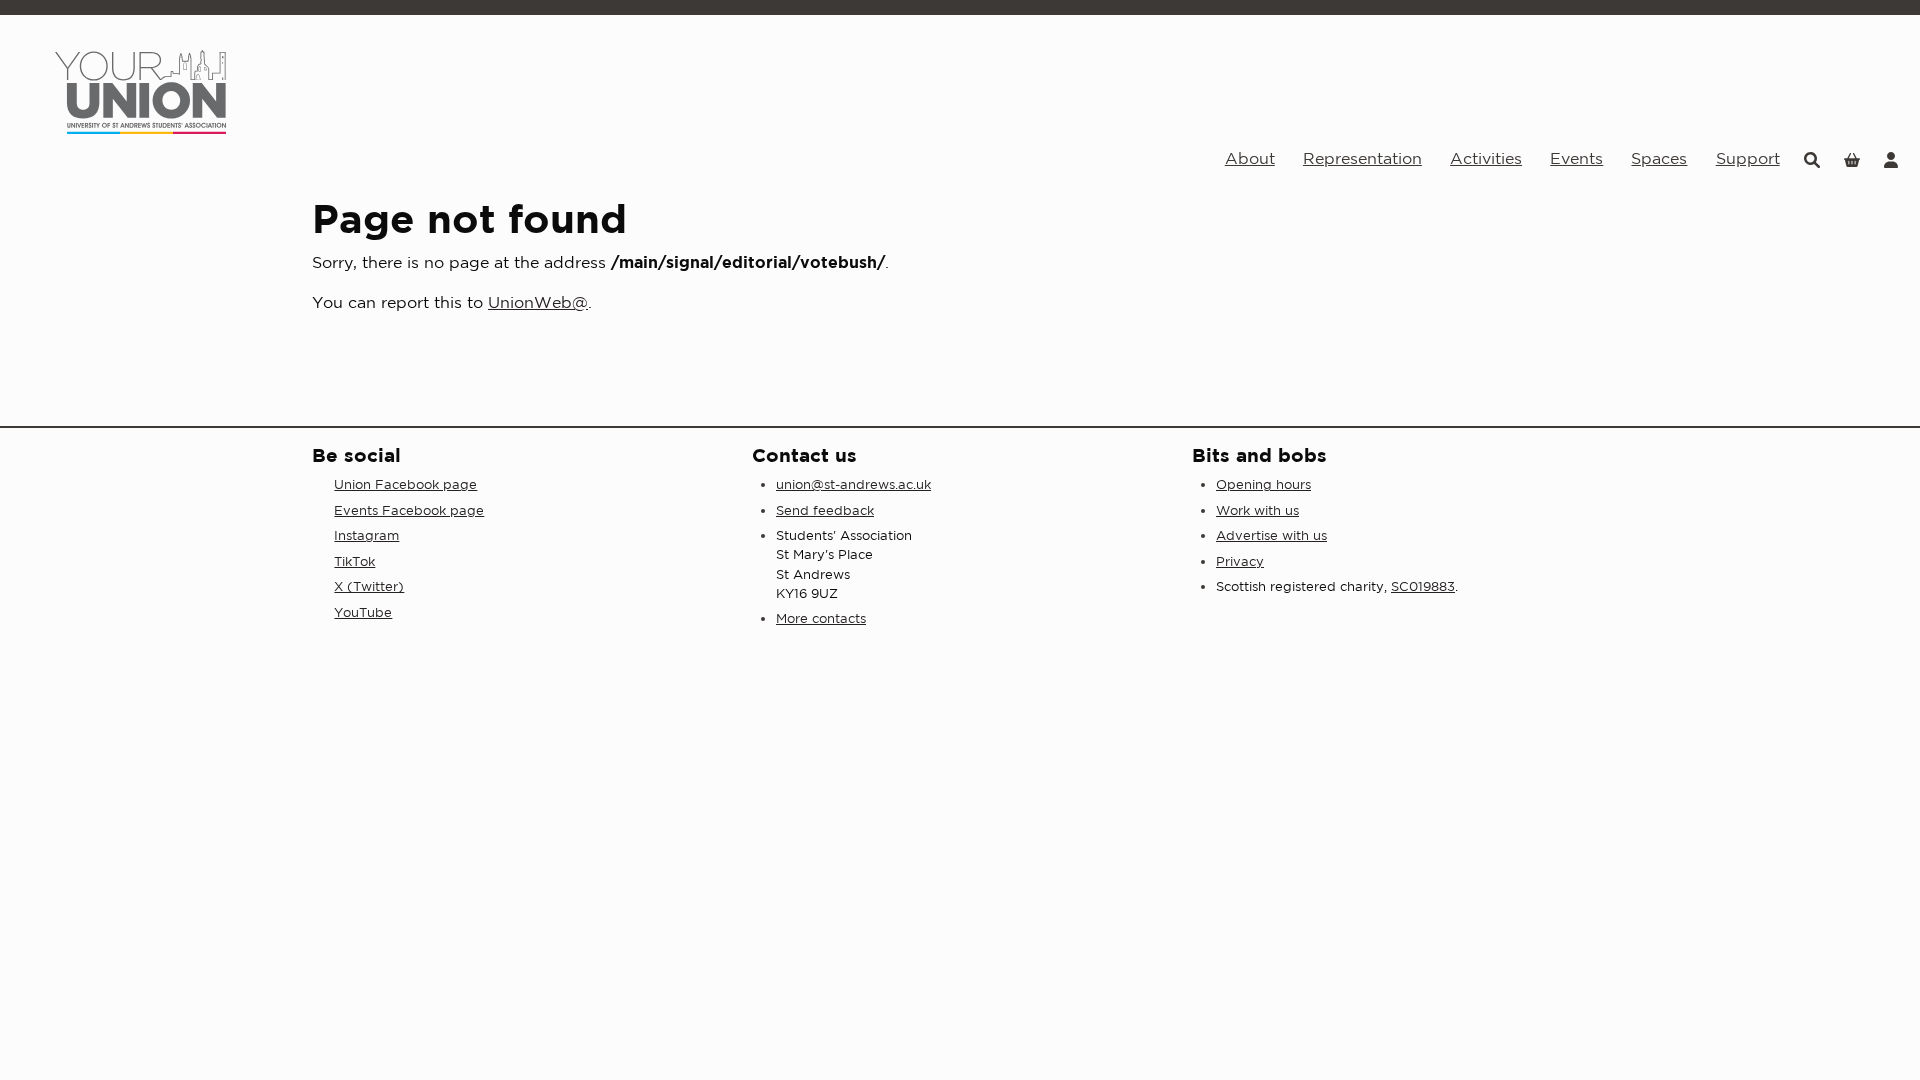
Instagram (366, 535)
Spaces (1659, 158)
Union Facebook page (405, 484)
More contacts (821, 618)
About (1250, 158)
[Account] (1891, 158)
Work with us (1257, 510)
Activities (1486, 158)
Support (1748, 158)
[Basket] (1852, 158)
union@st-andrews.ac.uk (853, 484)
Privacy (1240, 561)
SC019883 (1423, 586)
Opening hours (1263, 484)
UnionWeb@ (538, 302)
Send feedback (825, 510)
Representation (1362, 158)
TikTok (354, 561)
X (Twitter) (369, 586)
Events (1576, 158)
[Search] (1812, 158)
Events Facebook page (409, 510)
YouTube (363, 612)
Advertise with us (1271, 535)
